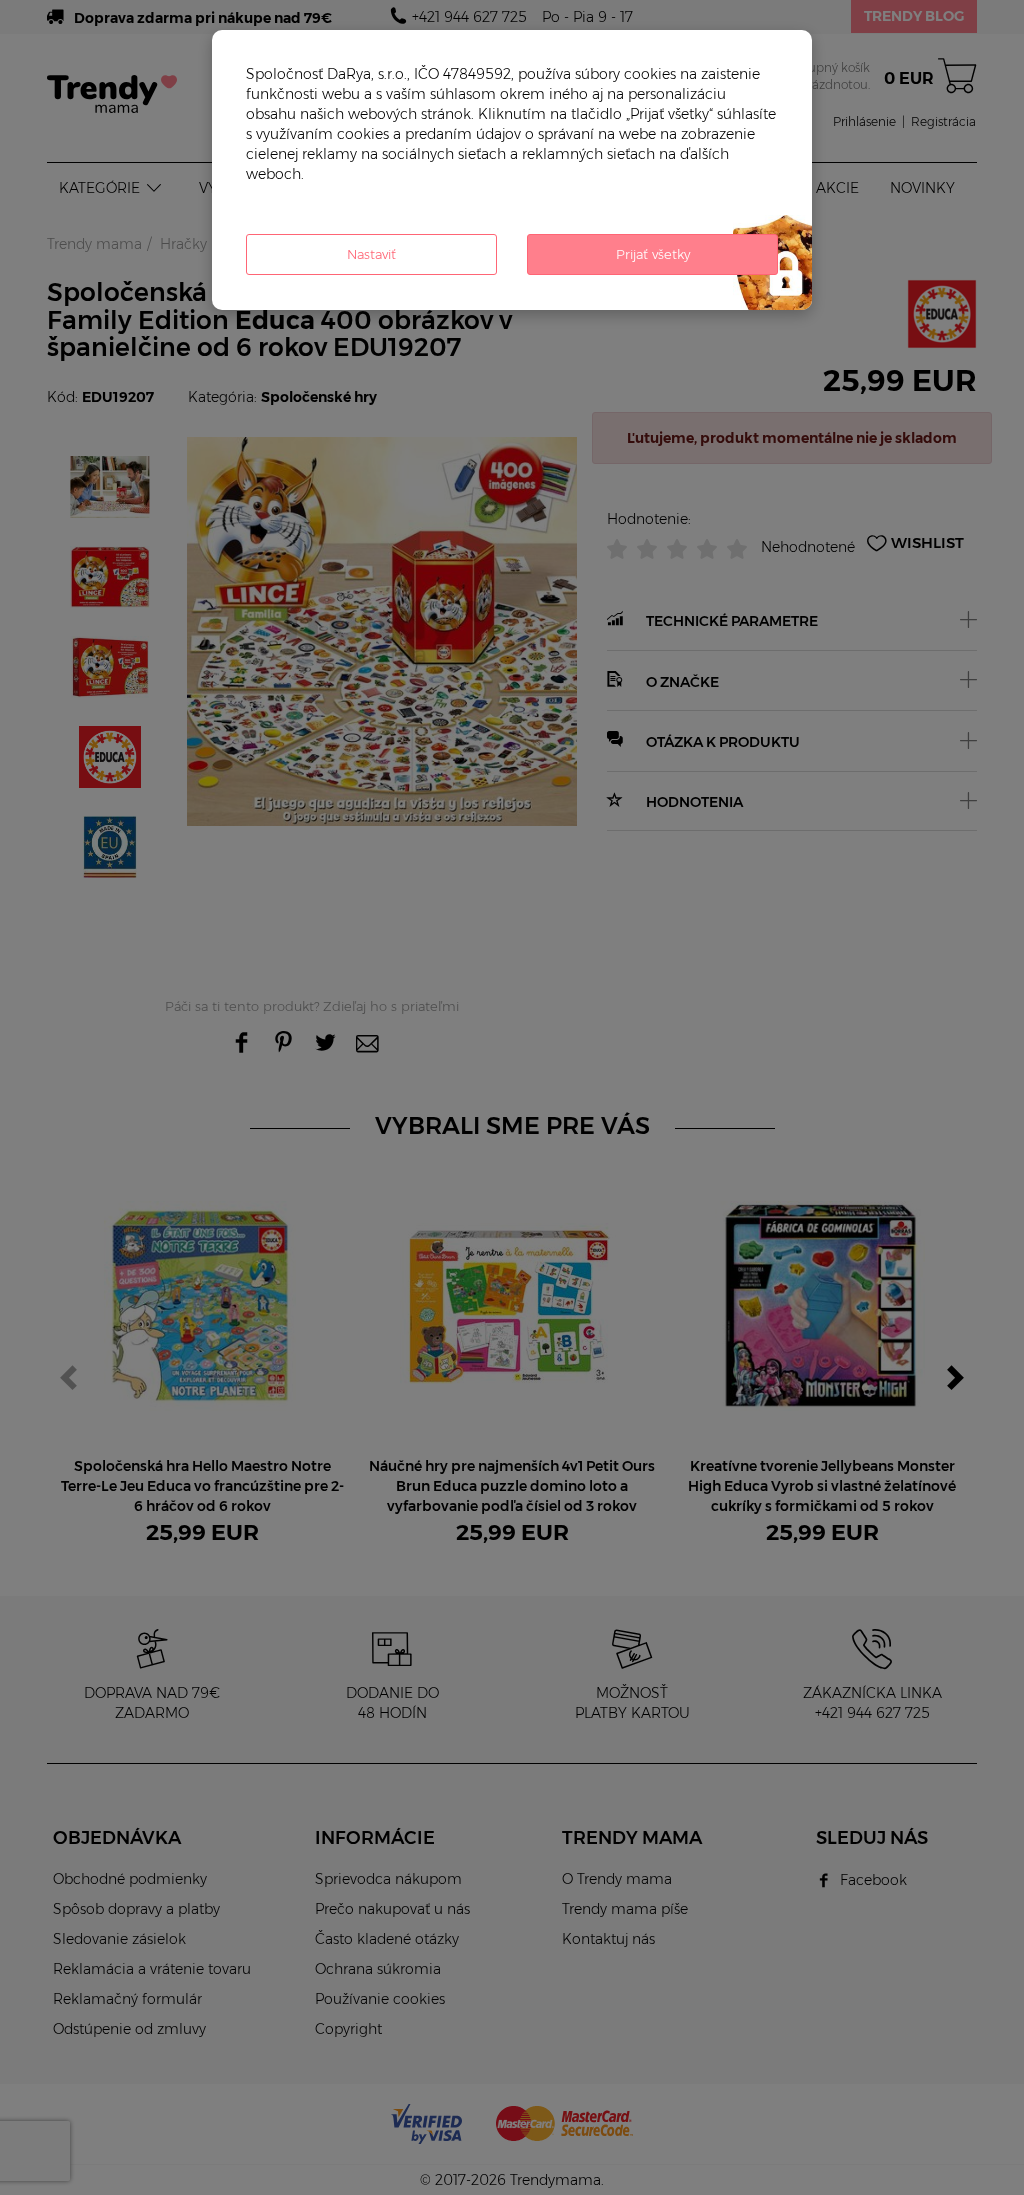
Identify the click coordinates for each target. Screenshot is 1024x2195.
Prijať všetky (653, 254)
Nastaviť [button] (371, 254)
